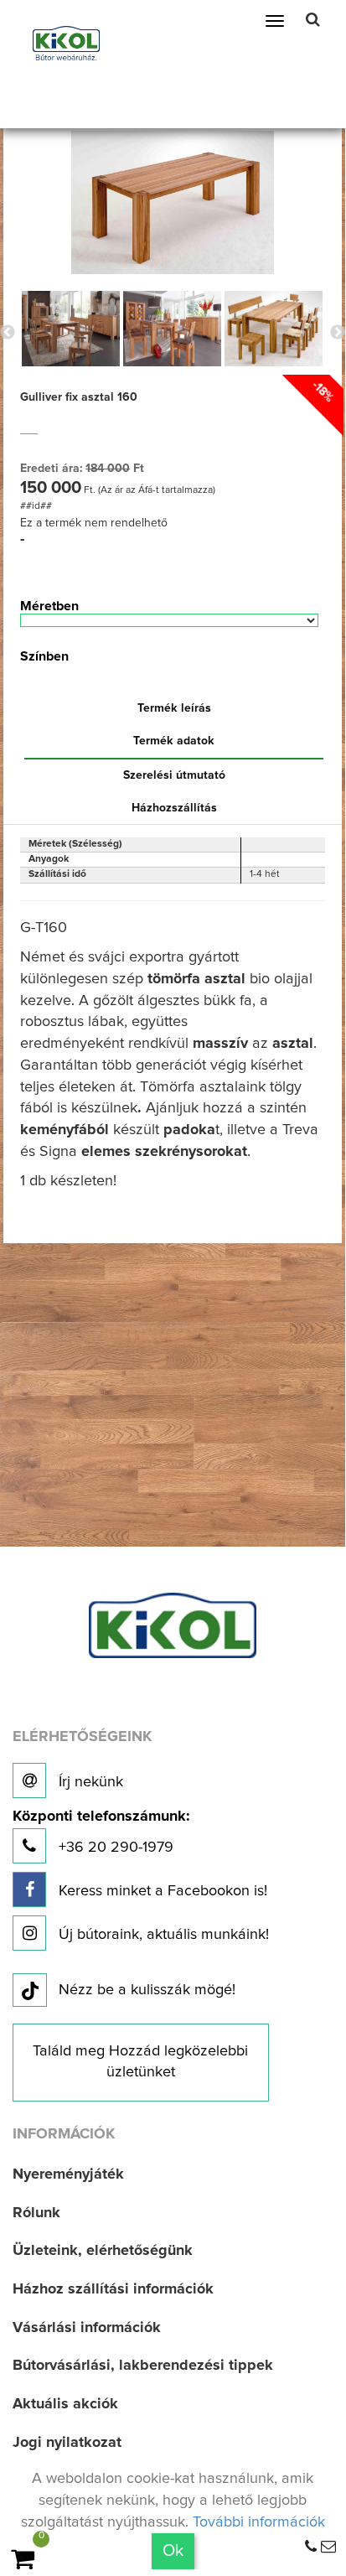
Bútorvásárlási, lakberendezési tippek (143, 2366)
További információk (259, 2522)
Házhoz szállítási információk (113, 2289)
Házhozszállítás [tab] (174, 808)
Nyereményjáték (68, 2174)
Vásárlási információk (87, 2328)
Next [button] (338, 333)
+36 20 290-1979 (101, 1832)
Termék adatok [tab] (174, 741)
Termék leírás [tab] (174, 708)
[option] (71, 329)
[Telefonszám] (311, 2547)
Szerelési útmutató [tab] (174, 775)
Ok (173, 2551)
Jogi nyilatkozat (67, 2443)
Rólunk (36, 2213)
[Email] (328, 2547)
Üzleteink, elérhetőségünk (103, 2251)
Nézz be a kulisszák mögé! (147, 1990)
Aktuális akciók (65, 2404)
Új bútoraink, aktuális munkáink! (162, 1935)
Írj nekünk (89, 1782)
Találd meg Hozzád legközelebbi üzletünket (140, 2062)
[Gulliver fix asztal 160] (173, 202)
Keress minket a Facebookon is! (161, 1891)
